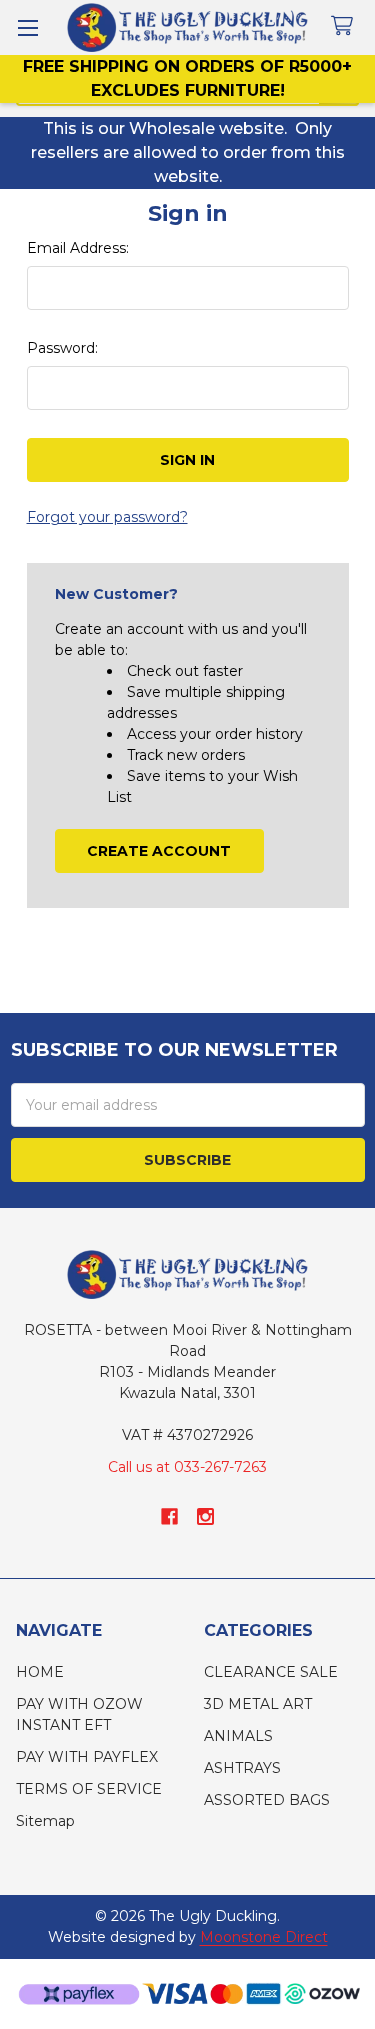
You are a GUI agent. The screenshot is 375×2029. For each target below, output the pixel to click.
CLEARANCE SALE (271, 1672)
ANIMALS (238, 1736)
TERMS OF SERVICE (89, 1789)
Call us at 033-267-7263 (187, 1467)
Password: (62, 348)
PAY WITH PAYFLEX (87, 1757)
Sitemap (45, 1821)
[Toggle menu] (27, 27)
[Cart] (346, 26)
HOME (40, 1672)
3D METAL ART (258, 1704)
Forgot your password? (107, 517)
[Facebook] (169, 1516)
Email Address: (78, 248)
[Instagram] (205, 1516)
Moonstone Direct (264, 1937)
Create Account (159, 851)
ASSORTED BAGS (267, 1800)
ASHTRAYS (242, 1768)
